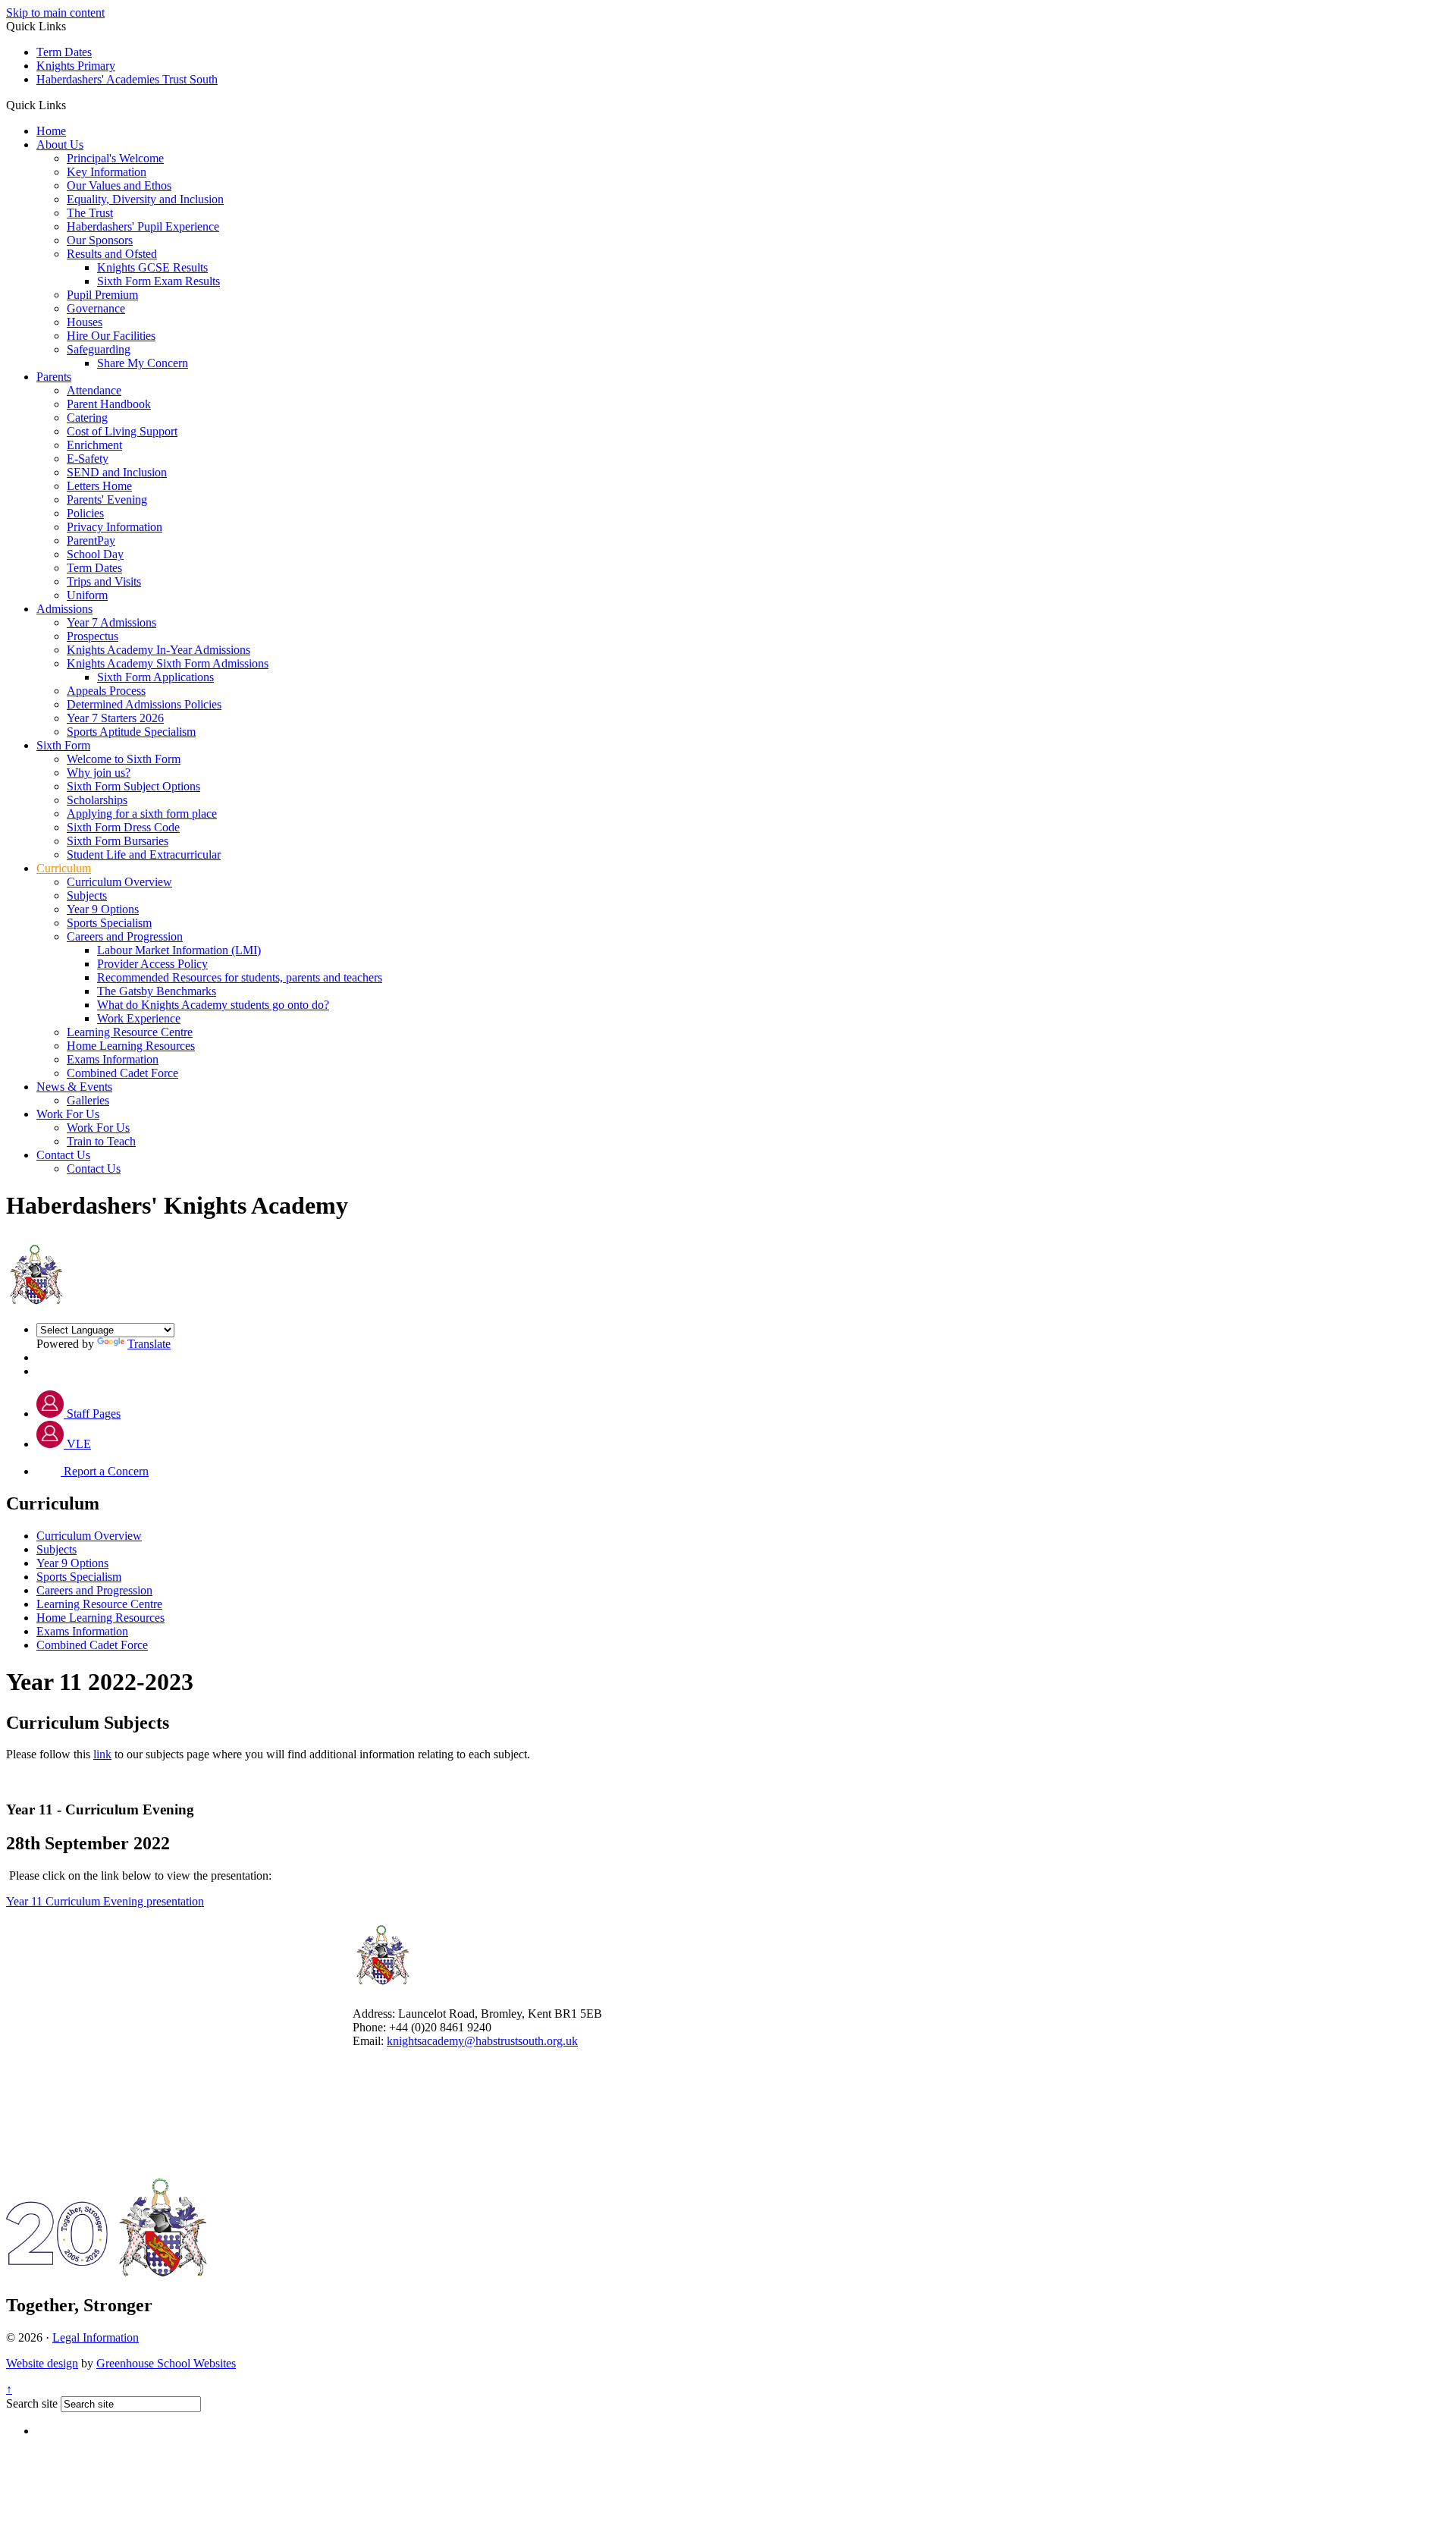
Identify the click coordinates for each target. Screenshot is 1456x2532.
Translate (149, 1344)
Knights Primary (76, 66)
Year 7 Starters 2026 (115, 718)
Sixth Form (63, 745)
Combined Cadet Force (122, 1073)
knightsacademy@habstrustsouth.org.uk (482, 2041)
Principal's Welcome (115, 158)
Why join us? (99, 773)
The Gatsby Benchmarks (157, 991)
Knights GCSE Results (152, 267)
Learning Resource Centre (130, 1032)
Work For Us (68, 1114)
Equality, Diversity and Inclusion (145, 199)
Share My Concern (143, 363)
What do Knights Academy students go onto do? (213, 1005)
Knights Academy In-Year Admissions (158, 650)
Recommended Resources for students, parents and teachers (240, 977)
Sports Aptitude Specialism (131, 732)
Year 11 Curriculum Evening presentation (105, 1901)
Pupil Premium (102, 295)
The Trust (90, 213)
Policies (85, 513)
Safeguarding (99, 349)
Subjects (87, 895)
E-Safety (88, 459)
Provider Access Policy (152, 964)
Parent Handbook (109, 404)
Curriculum (64, 868)
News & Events (74, 1087)
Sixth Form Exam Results (158, 281)
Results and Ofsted (112, 254)
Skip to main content (55, 13)
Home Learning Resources (131, 1046)
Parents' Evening (107, 499)
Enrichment (94, 445)
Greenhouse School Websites (166, 2363)
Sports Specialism (109, 923)
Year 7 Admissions (111, 622)
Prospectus (93, 636)
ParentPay (91, 540)
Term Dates (64, 52)
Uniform (87, 595)
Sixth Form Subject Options (133, 786)
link (102, 1754)
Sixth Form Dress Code (123, 827)
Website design (42, 2363)
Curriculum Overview (119, 882)
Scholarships (97, 800)
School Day (95, 554)
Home (51, 131)
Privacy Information (115, 527)
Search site (32, 2403)
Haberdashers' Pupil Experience (143, 226)
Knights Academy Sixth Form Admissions (168, 663)
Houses (85, 322)
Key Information (107, 172)
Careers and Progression (125, 936)
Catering (87, 418)
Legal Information (96, 2337)
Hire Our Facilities (111, 336)
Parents (54, 377)
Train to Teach (101, 1141)
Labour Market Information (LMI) (179, 950)
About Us (60, 145)
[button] (72, 105)
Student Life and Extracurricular (144, 854)
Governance (96, 308)
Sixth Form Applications (155, 677)
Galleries (88, 1100)
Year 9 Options (103, 909)
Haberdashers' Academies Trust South (127, 79)
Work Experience (139, 1018)
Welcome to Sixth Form (124, 759)
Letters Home (99, 486)
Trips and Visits (104, 581)
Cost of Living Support (122, 431)
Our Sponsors (100, 240)
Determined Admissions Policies (144, 704)
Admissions (64, 609)
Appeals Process (106, 691)
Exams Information (113, 1059)
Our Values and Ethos (119, 185)
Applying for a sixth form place (142, 814)
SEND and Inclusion (117, 472)
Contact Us (63, 1155)
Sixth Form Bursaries (118, 841)
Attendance (94, 390)
